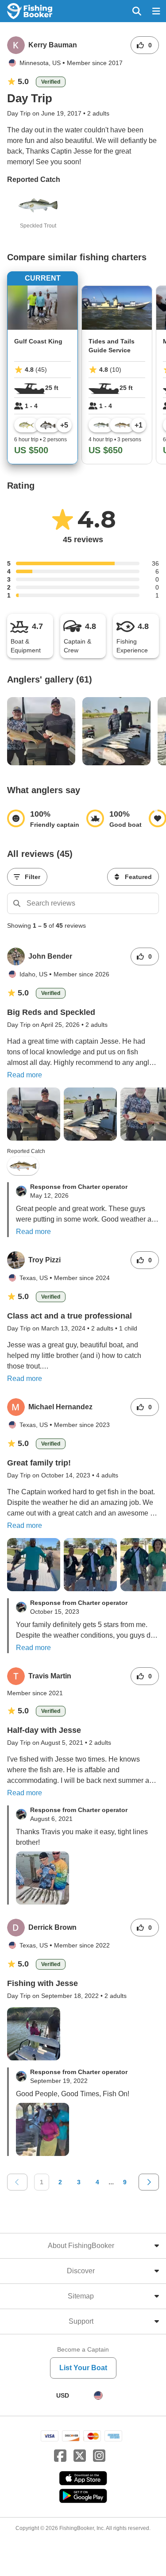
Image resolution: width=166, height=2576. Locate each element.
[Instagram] (99, 2456)
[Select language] (98, 2395)
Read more (25, 1075)
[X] (80, 2456)
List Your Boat (83, 2368)
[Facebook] (60, 2456)
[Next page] (149, 2182)
